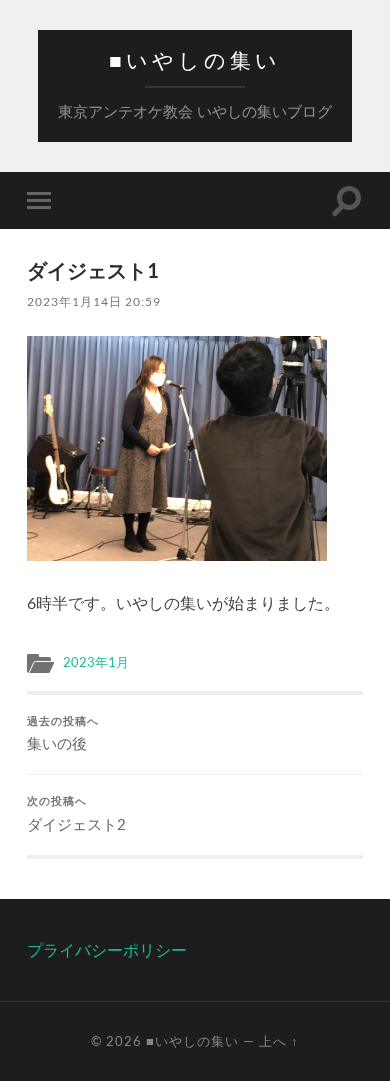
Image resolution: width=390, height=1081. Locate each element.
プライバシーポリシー (107, 949)
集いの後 (64, 734)
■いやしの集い (195, 60)
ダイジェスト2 (76, 814)
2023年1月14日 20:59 (94, 301)
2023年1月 (96, 662)
